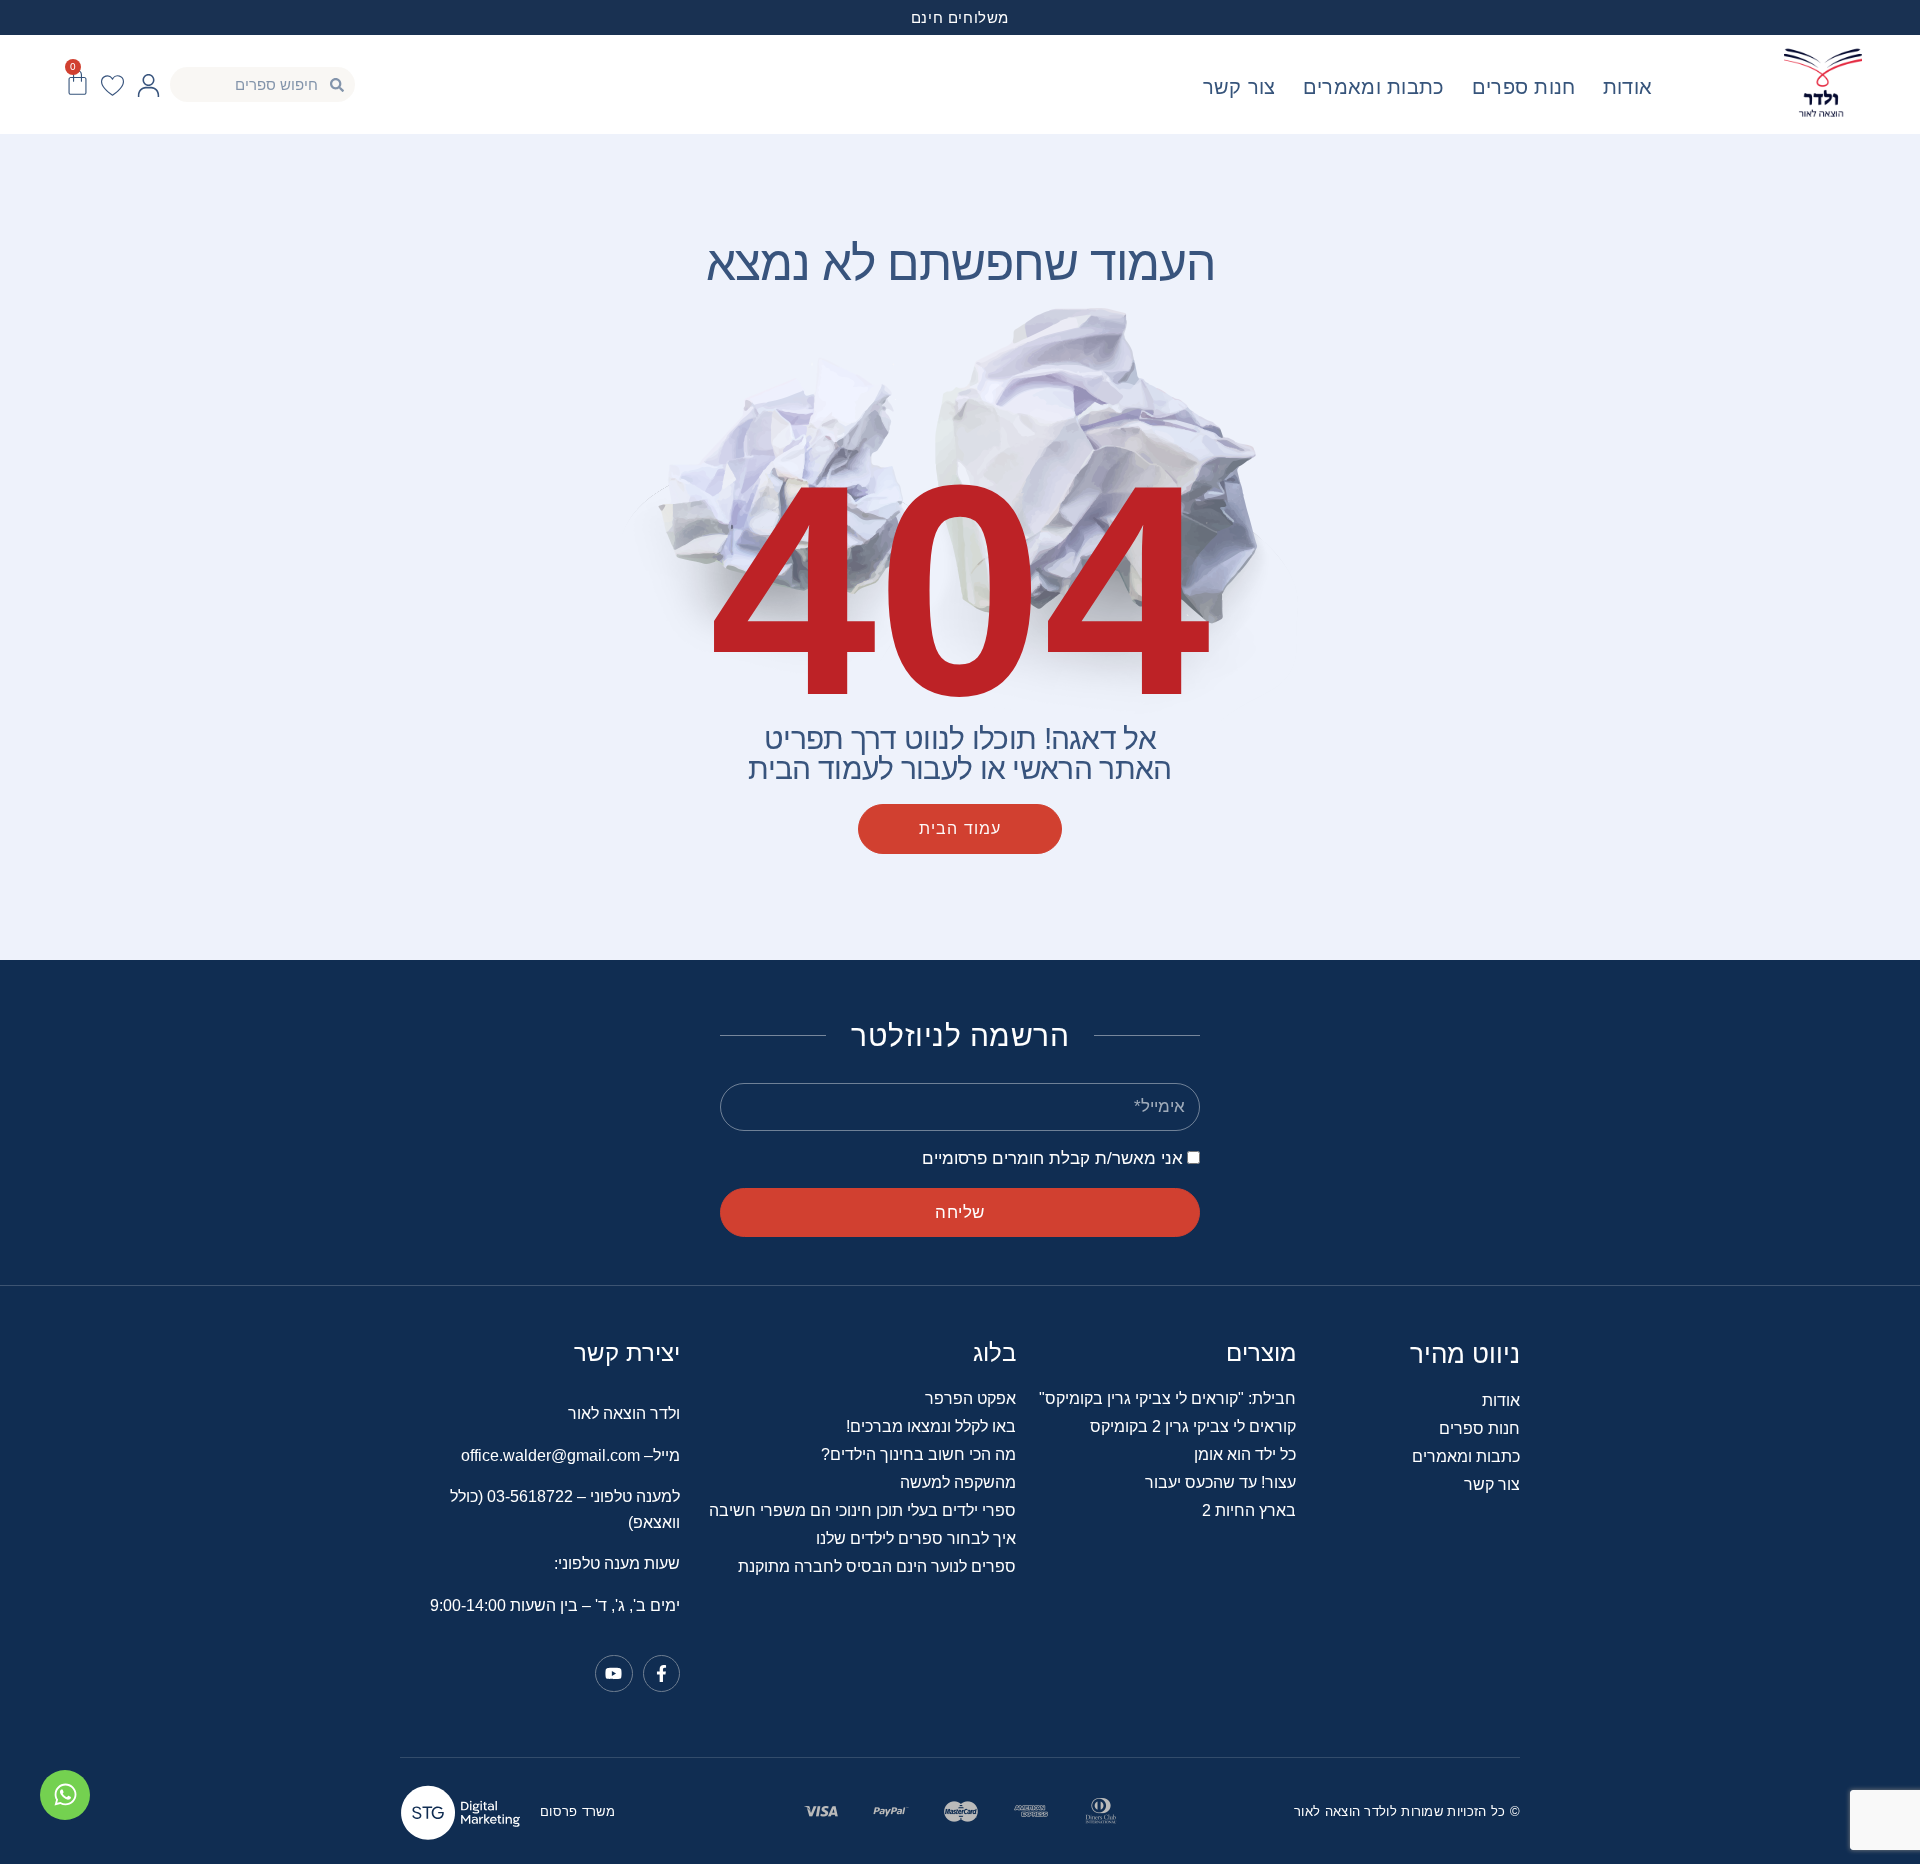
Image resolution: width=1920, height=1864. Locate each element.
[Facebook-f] (661, 1673)
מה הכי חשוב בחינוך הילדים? (918, 1454)
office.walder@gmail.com (550, 1455)
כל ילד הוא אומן (1245, 1454)
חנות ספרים (1524, 87)
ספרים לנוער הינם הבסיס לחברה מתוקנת (877, 1566)
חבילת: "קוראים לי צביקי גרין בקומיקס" (1167, 1398)
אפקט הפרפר (970, 1398)
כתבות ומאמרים (1374, 87)
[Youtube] (613, 1673)
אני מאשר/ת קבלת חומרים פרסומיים (1052, 1158)
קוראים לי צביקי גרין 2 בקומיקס (1193, 1426)
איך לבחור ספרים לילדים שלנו (916, 1538)
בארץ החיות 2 (1249, 1510)
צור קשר (1239, 87)
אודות (1628, 87)
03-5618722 (532, 1496)
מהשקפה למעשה (958, 1482)
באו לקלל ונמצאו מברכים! (931, 1426)
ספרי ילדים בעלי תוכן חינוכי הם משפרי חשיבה (862, 1510)
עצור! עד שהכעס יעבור (1220, 1482)
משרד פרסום (577, 1811)
